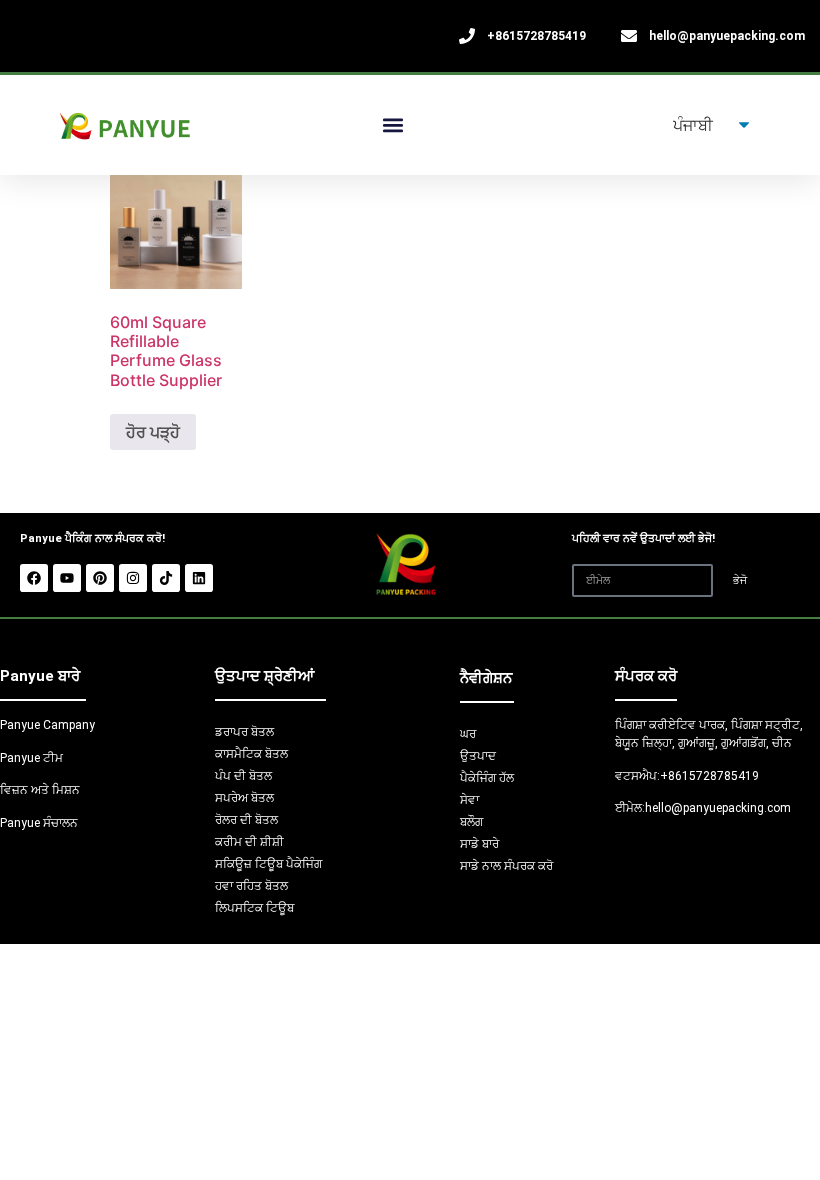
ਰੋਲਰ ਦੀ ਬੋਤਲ (246, 820)
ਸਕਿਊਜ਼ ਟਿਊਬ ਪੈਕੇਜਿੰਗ (268, 864)
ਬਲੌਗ (471, 822)
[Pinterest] (100, 578)
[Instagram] (133, 578)
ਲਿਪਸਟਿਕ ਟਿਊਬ (254, 908)
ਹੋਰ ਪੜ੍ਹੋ (153, 432)
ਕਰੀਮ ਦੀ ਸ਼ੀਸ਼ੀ (249, 842)
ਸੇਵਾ (469, 800)
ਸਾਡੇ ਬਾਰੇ (479, 844)
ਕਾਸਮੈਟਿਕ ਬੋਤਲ (251, 754)
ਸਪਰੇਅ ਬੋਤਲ (244, 798)
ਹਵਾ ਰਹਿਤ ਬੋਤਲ (251, 886)
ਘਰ (468, 734)
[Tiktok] (166, 578)
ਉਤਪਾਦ (478, 756)
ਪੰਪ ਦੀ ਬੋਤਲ (243, 776)
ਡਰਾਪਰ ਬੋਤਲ (244, 732)
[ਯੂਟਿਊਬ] (67, 578)
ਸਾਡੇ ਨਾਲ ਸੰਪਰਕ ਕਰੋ (506, 866)
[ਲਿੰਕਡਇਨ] (199, 578)
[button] (393, 125)
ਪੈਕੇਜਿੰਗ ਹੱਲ (487, 778)
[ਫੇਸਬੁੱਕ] (34, 578)
